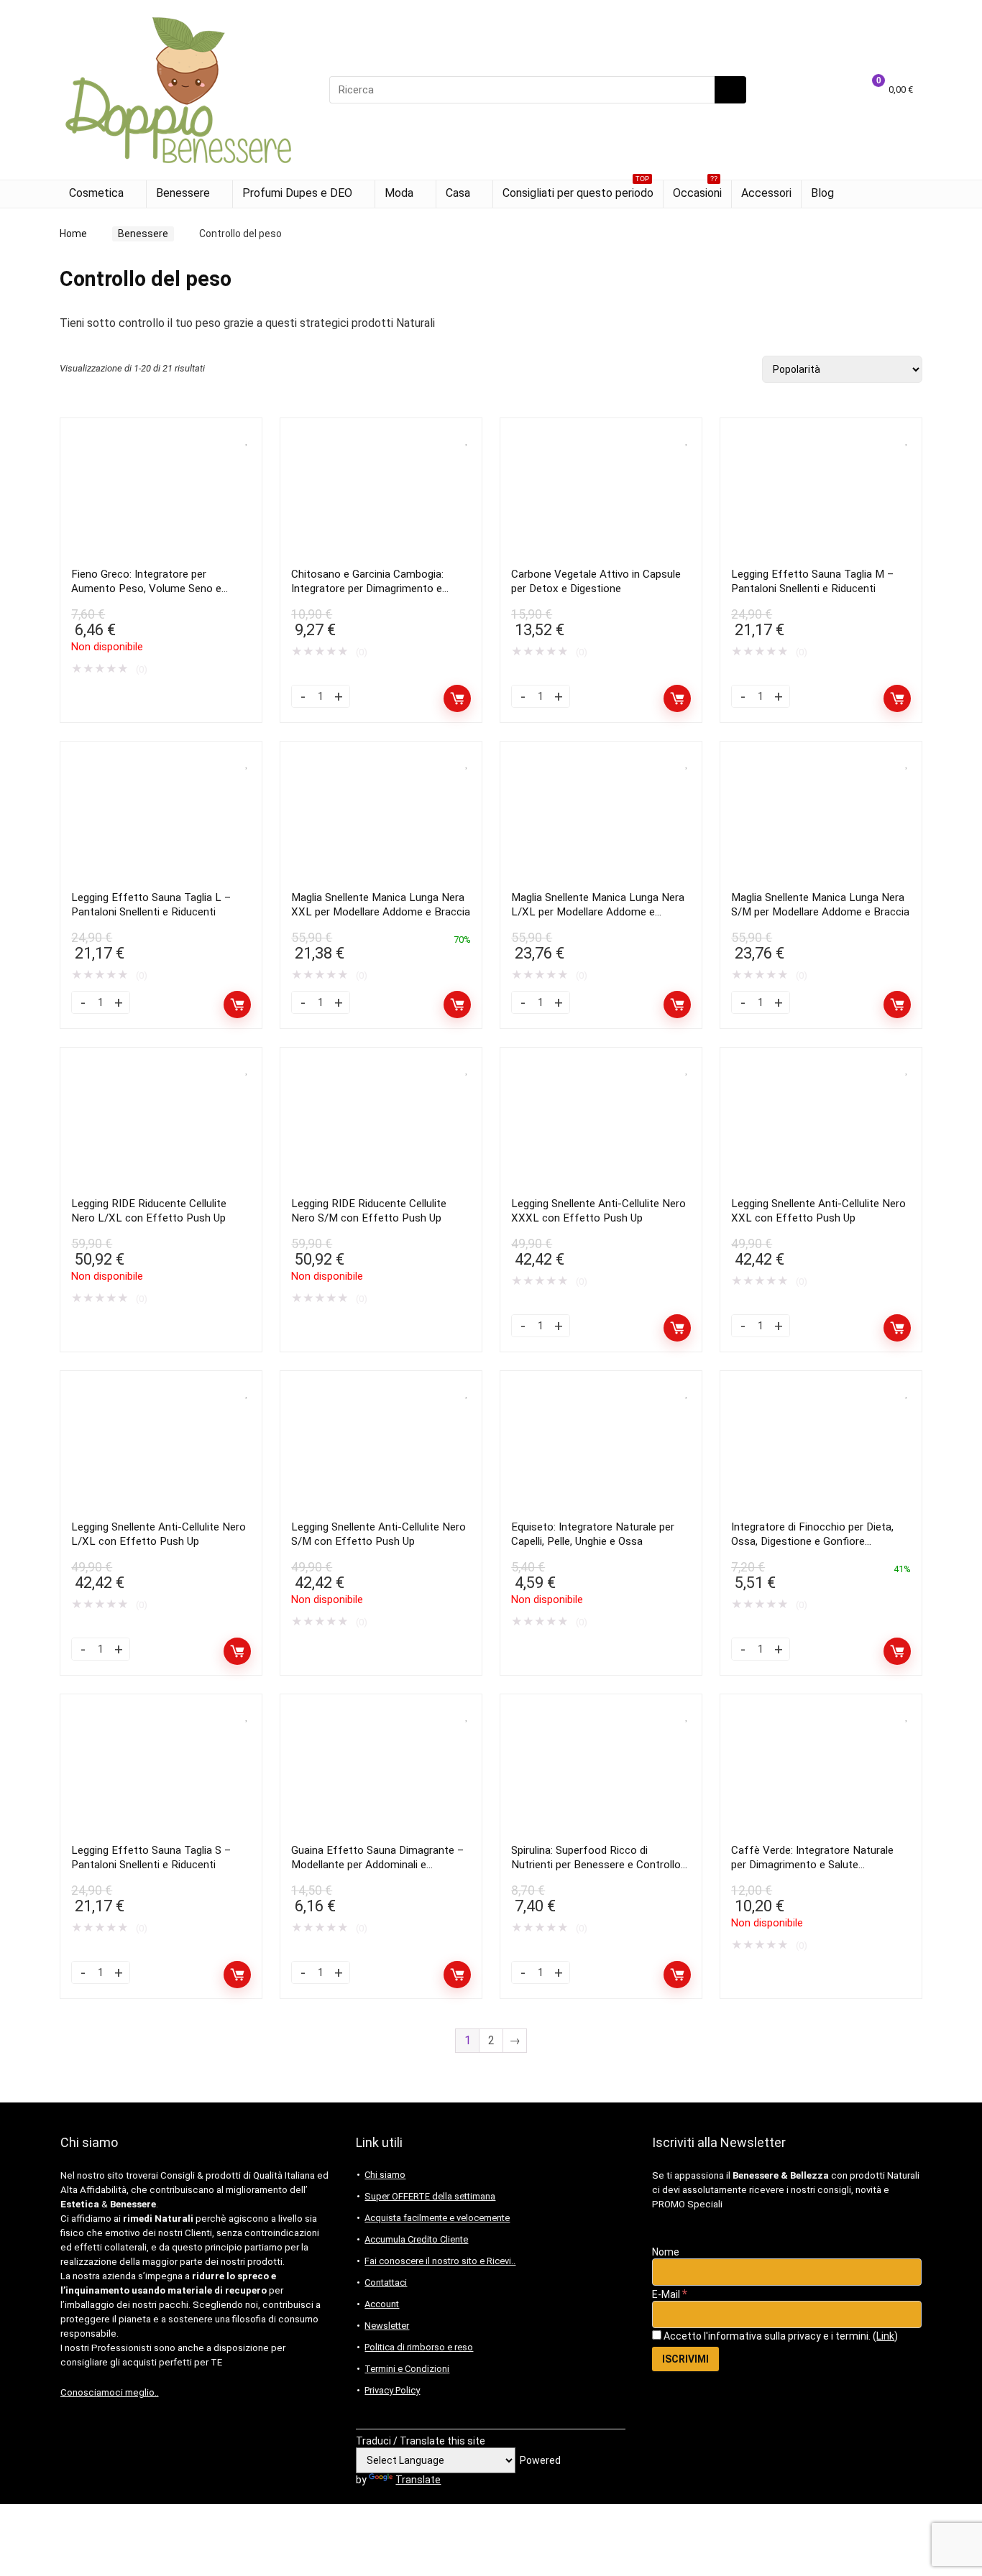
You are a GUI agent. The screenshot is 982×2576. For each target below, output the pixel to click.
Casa (458, 193)
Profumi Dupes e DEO (297, 193)
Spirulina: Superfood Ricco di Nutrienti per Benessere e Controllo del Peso (596, 1865)
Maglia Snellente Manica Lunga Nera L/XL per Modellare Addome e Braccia (598, 912)
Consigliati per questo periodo (578, 190)
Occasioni (697, 190)
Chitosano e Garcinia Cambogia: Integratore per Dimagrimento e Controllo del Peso (367, 588)
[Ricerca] (730, 90)
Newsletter (387, 2326)
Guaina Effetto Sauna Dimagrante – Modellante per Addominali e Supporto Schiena (377, 1865)
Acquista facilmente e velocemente (437, 2218)
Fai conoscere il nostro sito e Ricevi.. (440, 2261)
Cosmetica (96, 193)
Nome (666, 2252)
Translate (418, 2480)
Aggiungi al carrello (457, 698)
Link (885, 2336)
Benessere (183, 193)
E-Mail (670, 2294)
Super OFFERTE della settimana (430, 2196)
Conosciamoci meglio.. (110, 2392)
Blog (822, 193)
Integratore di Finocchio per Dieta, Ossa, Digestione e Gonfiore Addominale (812, 1541)
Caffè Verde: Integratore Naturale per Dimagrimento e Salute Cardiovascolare (812, 1865)
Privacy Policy (392, 2390)
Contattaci (386, 2282)
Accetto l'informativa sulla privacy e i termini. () (780, 2336)
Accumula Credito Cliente (416, 2239)
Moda (399, 193)
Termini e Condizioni (407, 2369)
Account (382, 2304)
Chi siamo (385, 2175)
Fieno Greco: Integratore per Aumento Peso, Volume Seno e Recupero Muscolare (146, 588)
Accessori (766, 193)
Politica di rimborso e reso (419, 2347)
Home (73, 234)
